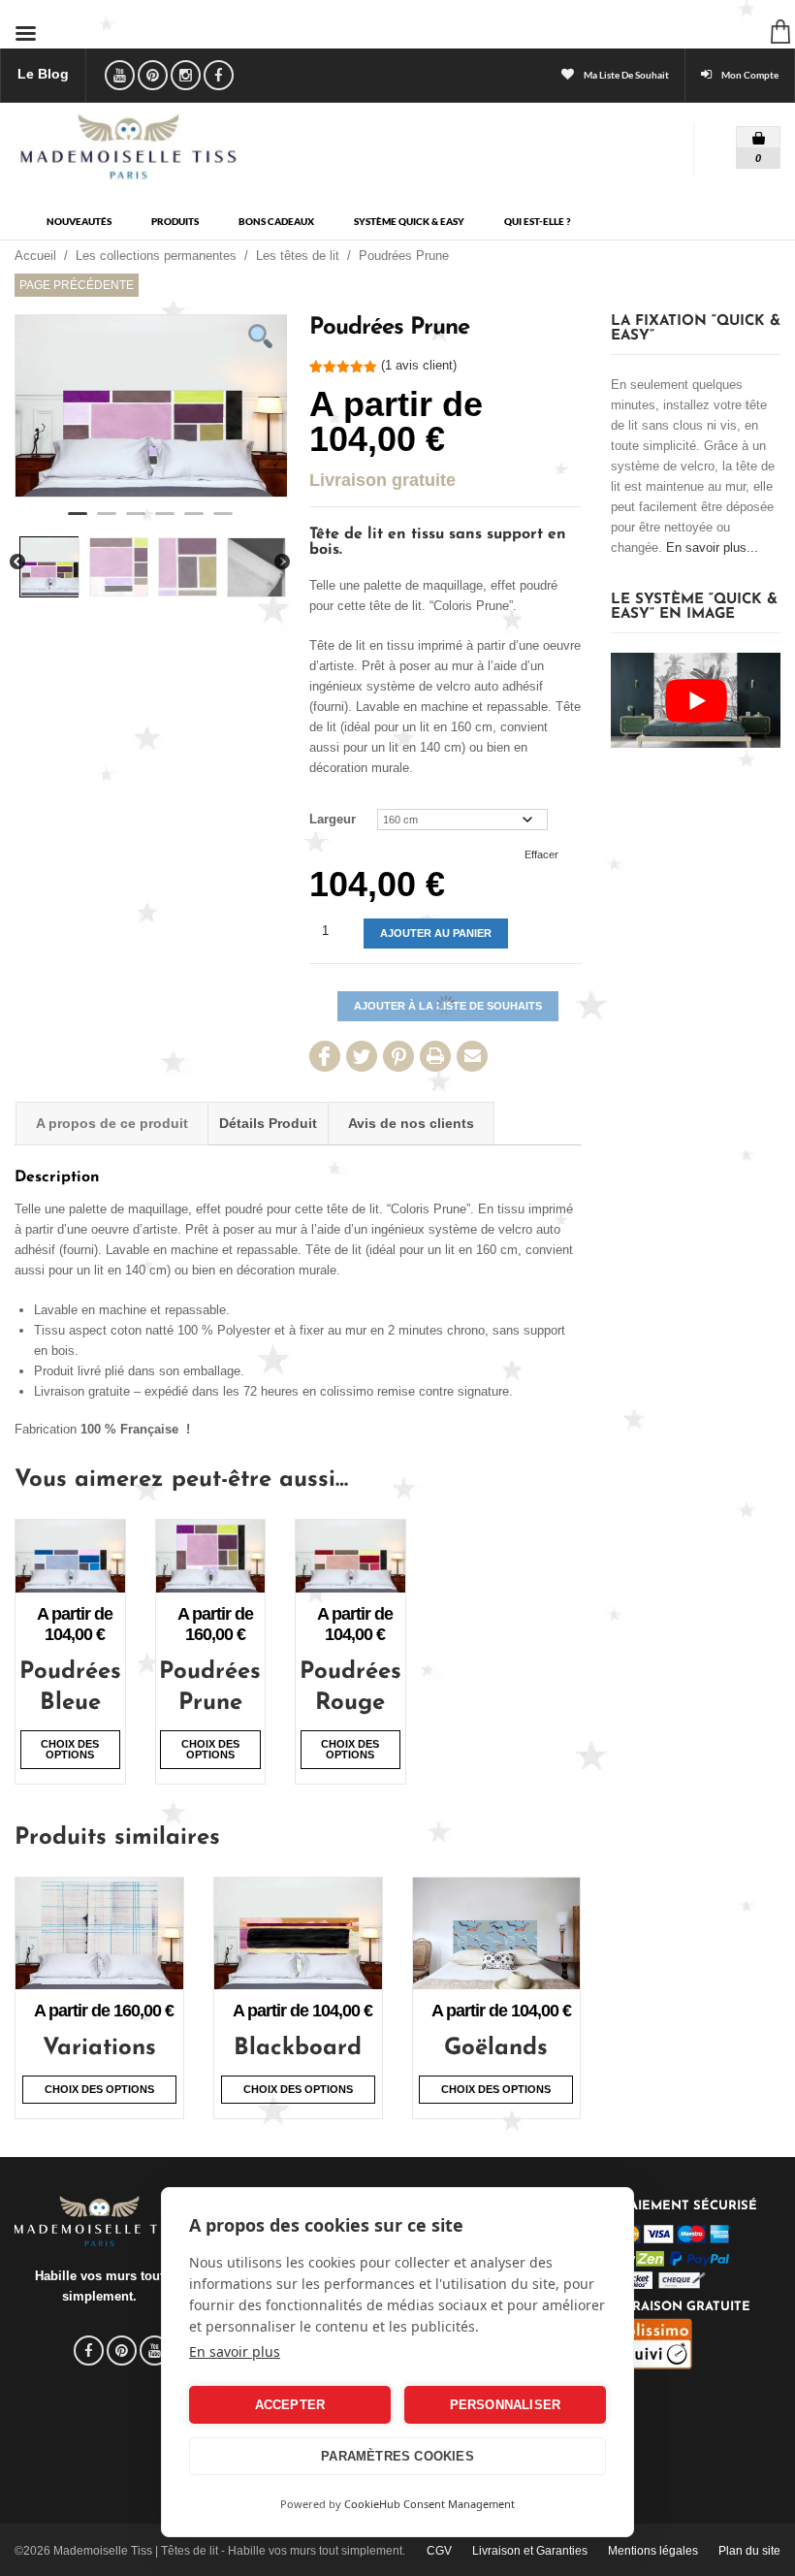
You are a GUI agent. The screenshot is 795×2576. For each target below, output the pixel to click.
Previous (17, 563)
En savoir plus (235, 2351)
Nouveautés (79, 222)
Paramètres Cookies (397, 2456)
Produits (175, 222)
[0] (745, 133)
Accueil (35, 256)
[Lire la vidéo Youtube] (696, 700)
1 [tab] (78, 522)
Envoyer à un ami (472, 1056)
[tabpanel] (151, 406)
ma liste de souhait (626, 75)
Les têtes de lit (298, 256)
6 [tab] (223, 522)
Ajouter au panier (436, 933)
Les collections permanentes (156, 256)
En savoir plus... (712, 547)
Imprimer (435, 1056)
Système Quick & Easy (409, 222)
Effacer (541, 854)
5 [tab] (194, 522)
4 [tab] (165, 522)
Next (282, 563)
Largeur (333, 819)
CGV (439, 2551)
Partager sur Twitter (362, 1056)
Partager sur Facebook (325, 1056)
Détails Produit (268, 1123)
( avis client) (419, 365)
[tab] (112, 1124)
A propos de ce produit (112, 1123)
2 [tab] (107, 522)
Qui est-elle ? (537, 222)
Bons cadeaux (276, 222)
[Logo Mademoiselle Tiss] (128, 146)
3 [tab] (136, 522)
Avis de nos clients (411, 1123)
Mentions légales (653, 2551)
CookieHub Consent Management (429, 2504)
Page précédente (77, 285)
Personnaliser (506, 2405)
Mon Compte (750, 75)
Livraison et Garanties (530, 2551)
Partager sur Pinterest (398, 1056)
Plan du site (749, 2551)
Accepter (290, 2405)
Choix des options (70, 1749)
